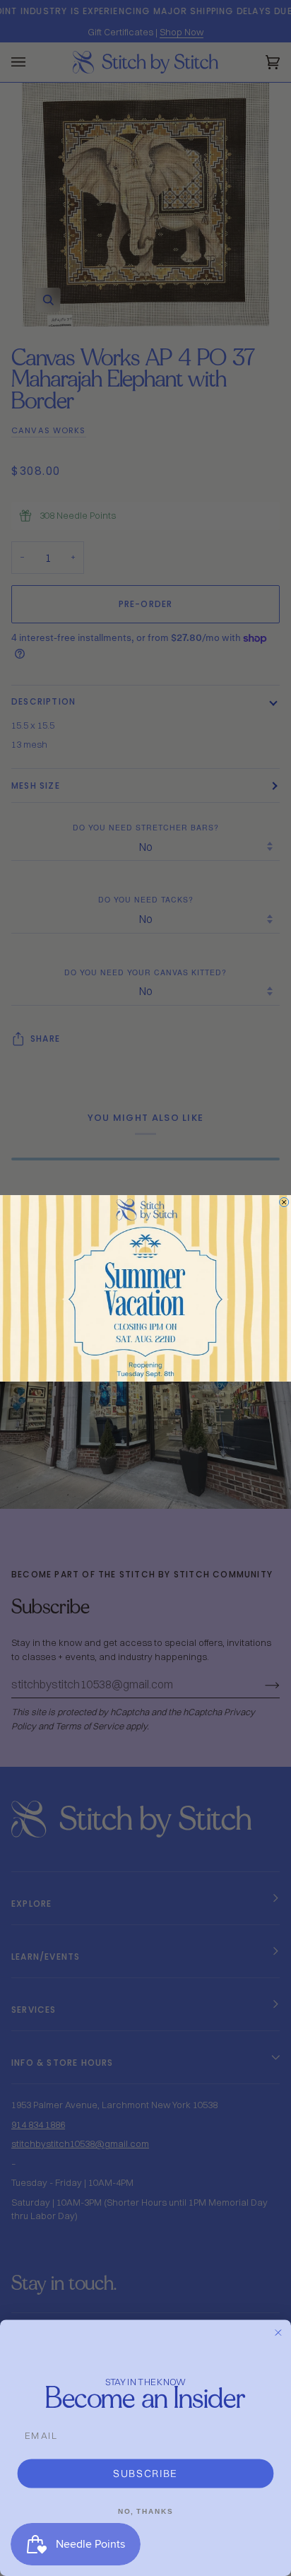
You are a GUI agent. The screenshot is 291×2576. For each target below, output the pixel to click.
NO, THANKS (145, 2511)
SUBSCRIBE (145, 2473)
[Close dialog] (284, 1202)
